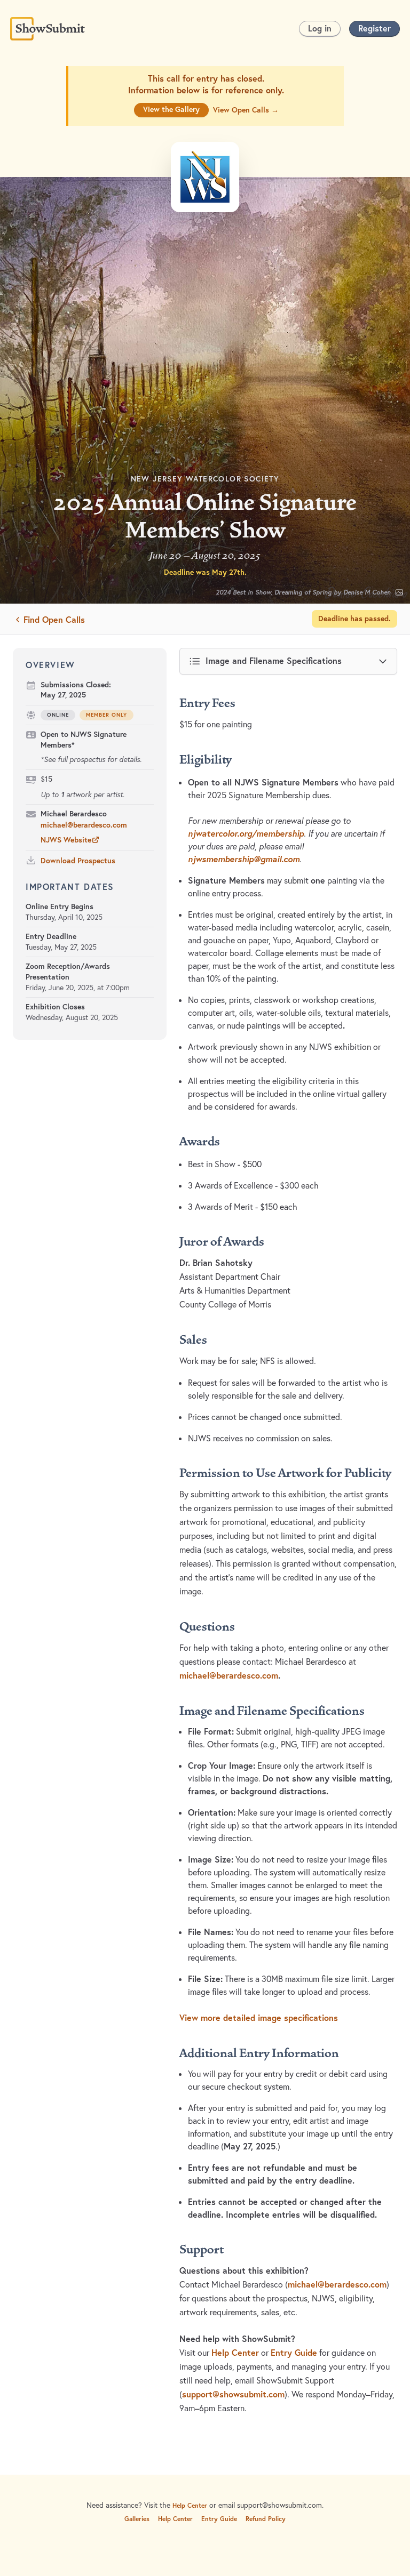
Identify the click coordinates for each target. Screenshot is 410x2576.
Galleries (137, 2519)
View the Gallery (171, 109)
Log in (320, 28)
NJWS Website (66, 840)
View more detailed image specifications (259, 2018)
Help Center (235, 2353)
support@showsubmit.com (233, 2394)
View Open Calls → (246, 110)
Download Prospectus (78, 861)
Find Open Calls (54, 619)
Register (374, 28)
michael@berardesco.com (84, 825)
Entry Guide (294, 2353)
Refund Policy (266, 2519)
